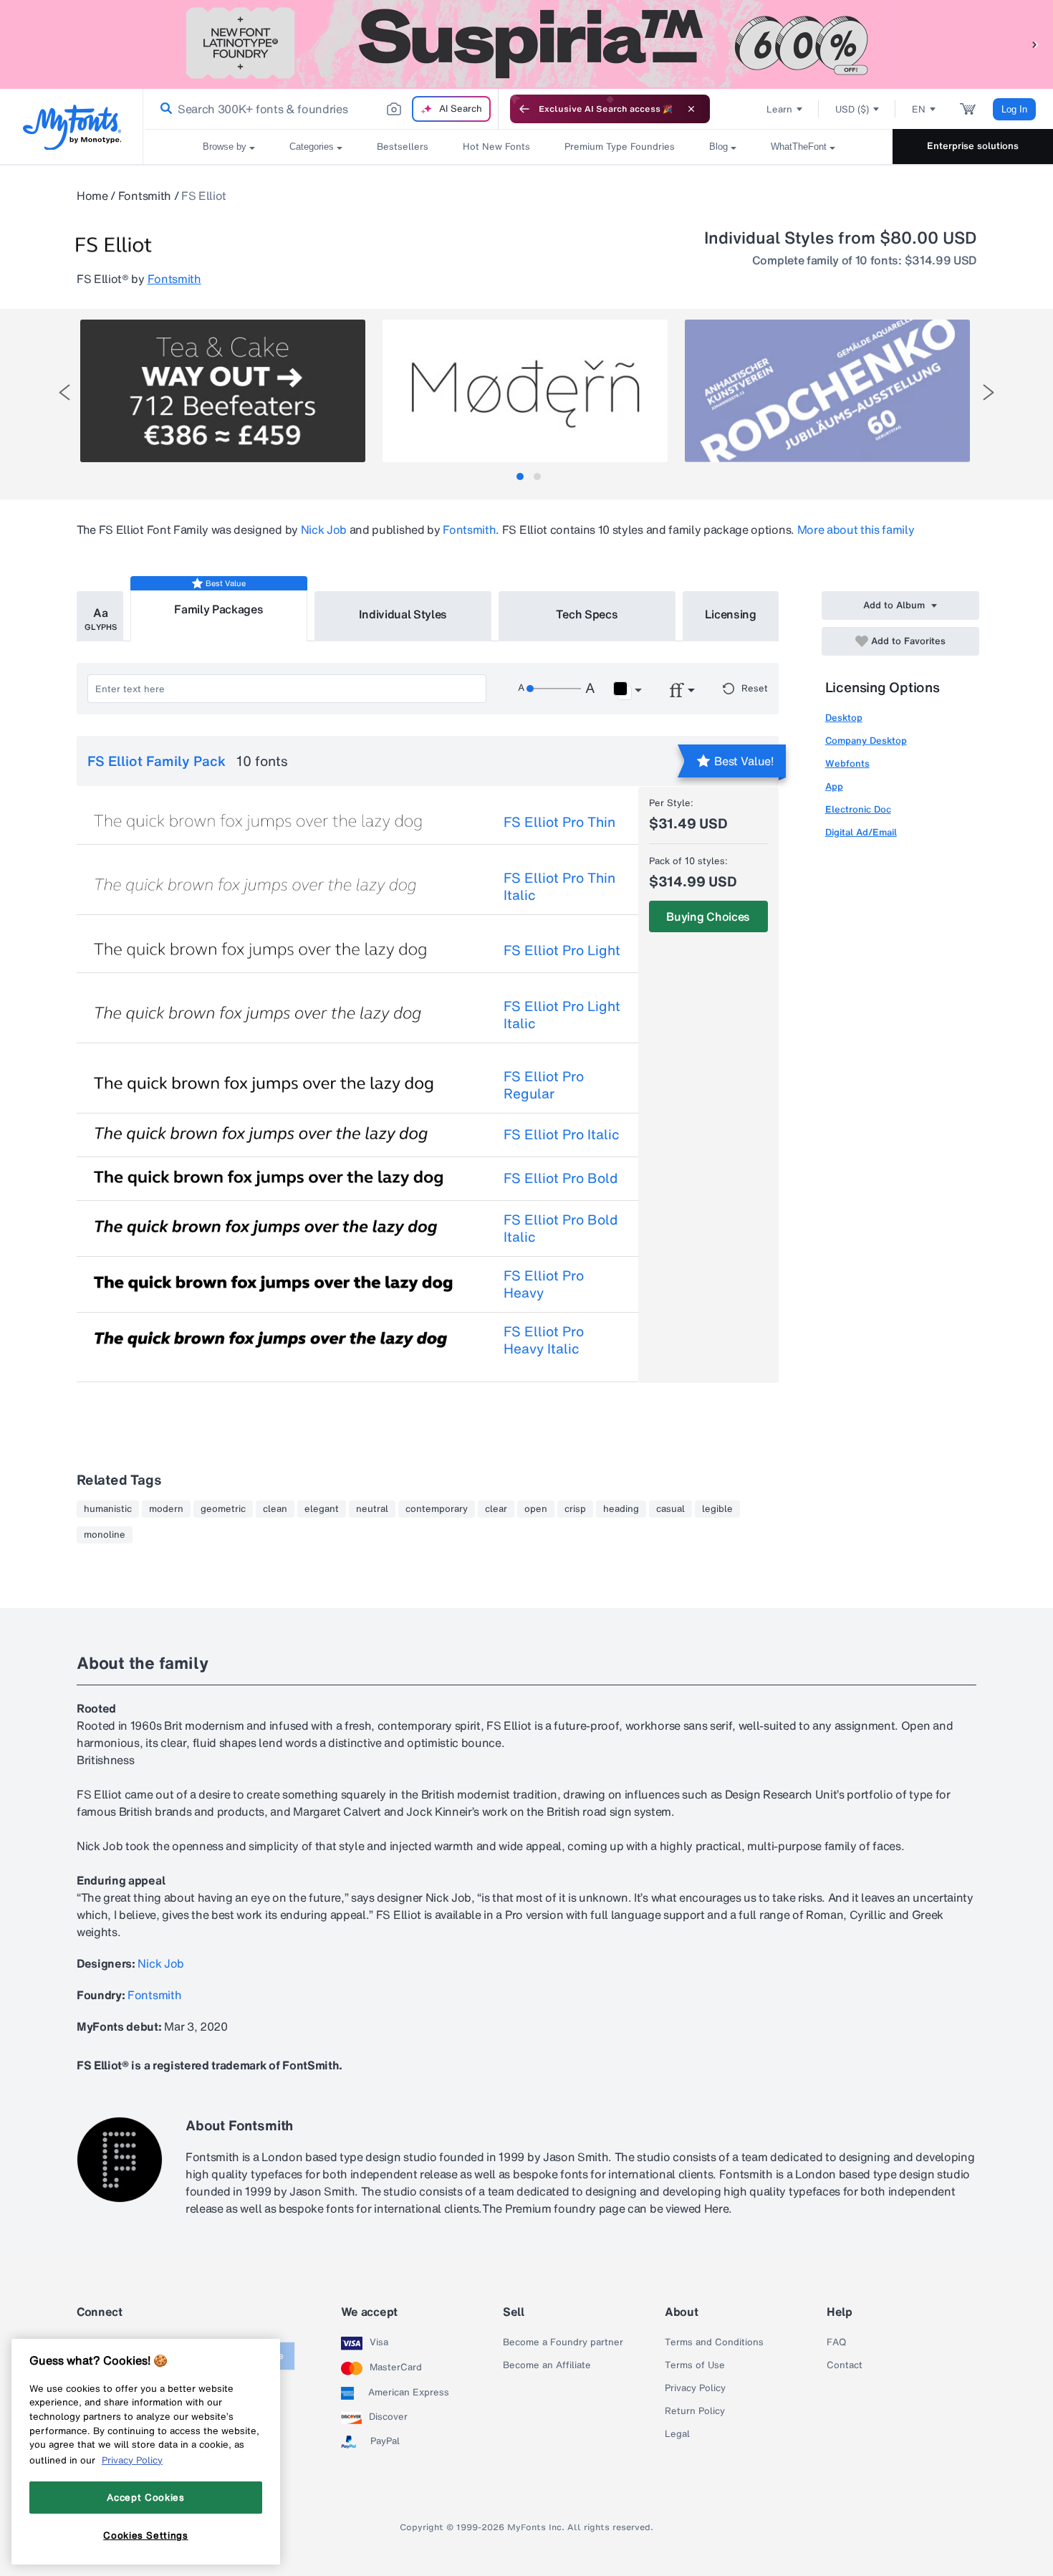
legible (717, 1509)
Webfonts (847, 763)
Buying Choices (708, 916)
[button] (1035, 44)
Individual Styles (403, 614)
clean (275, 1509)
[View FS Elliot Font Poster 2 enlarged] (525, 391)
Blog (718, 147)
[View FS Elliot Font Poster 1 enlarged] (223, 391)
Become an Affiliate (547, 2365)
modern (166, 1509)
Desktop (844, 718)
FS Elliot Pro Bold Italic (561, 1228)
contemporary (437, 1509)
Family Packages (218, 609)
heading (621, 1509)
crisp (575, 1509)
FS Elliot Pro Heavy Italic (544, 1340)
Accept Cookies (145, 2497)
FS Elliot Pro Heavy (544, 1284)
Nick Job (324, 530)
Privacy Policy (695, 2388)
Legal (677, 2434)
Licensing (731, 614)
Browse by (225, 147)
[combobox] (321, 109)
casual (670, 1509)
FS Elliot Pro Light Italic (562, 1015)
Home (92, 196)
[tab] (520, 477)
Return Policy (695, 2411)
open (536, 1509)
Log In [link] (1014, 109)
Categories (312, 147)
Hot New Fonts (496, 147)
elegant (322, 1509)
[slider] (554, 689)
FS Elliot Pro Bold (561, 1178)
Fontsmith (145, 196)
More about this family (856, 530)
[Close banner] (691, 109)
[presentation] (64, 392)
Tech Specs (587, 614)
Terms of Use (695, 2365)
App (834, 786)
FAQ (836, 2342)
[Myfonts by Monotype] (72, 127)
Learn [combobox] (779, 109)
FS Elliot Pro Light (562, 950)
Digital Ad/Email (861, 832)
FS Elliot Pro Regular (544, 1085)
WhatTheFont (799, 147)
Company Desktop (866, 741)
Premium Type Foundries (620, 147)
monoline (105, 1535)
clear (496, 1509)
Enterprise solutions (973, 146)
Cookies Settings (146, 2535)
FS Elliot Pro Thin (559, 822)
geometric (223, 1509)
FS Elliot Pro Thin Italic (559, 886)
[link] (163, 109)
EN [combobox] (919, 109)
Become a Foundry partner (563, 2342)
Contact (845, 2365)
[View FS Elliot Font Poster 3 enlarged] (827, 391)
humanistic (108, 1509)
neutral (372, 1509)
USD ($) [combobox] (852, 109)
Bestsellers (403, 147)
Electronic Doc (858, 809)
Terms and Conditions (714, 2342)
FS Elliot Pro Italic (562, 1134)
